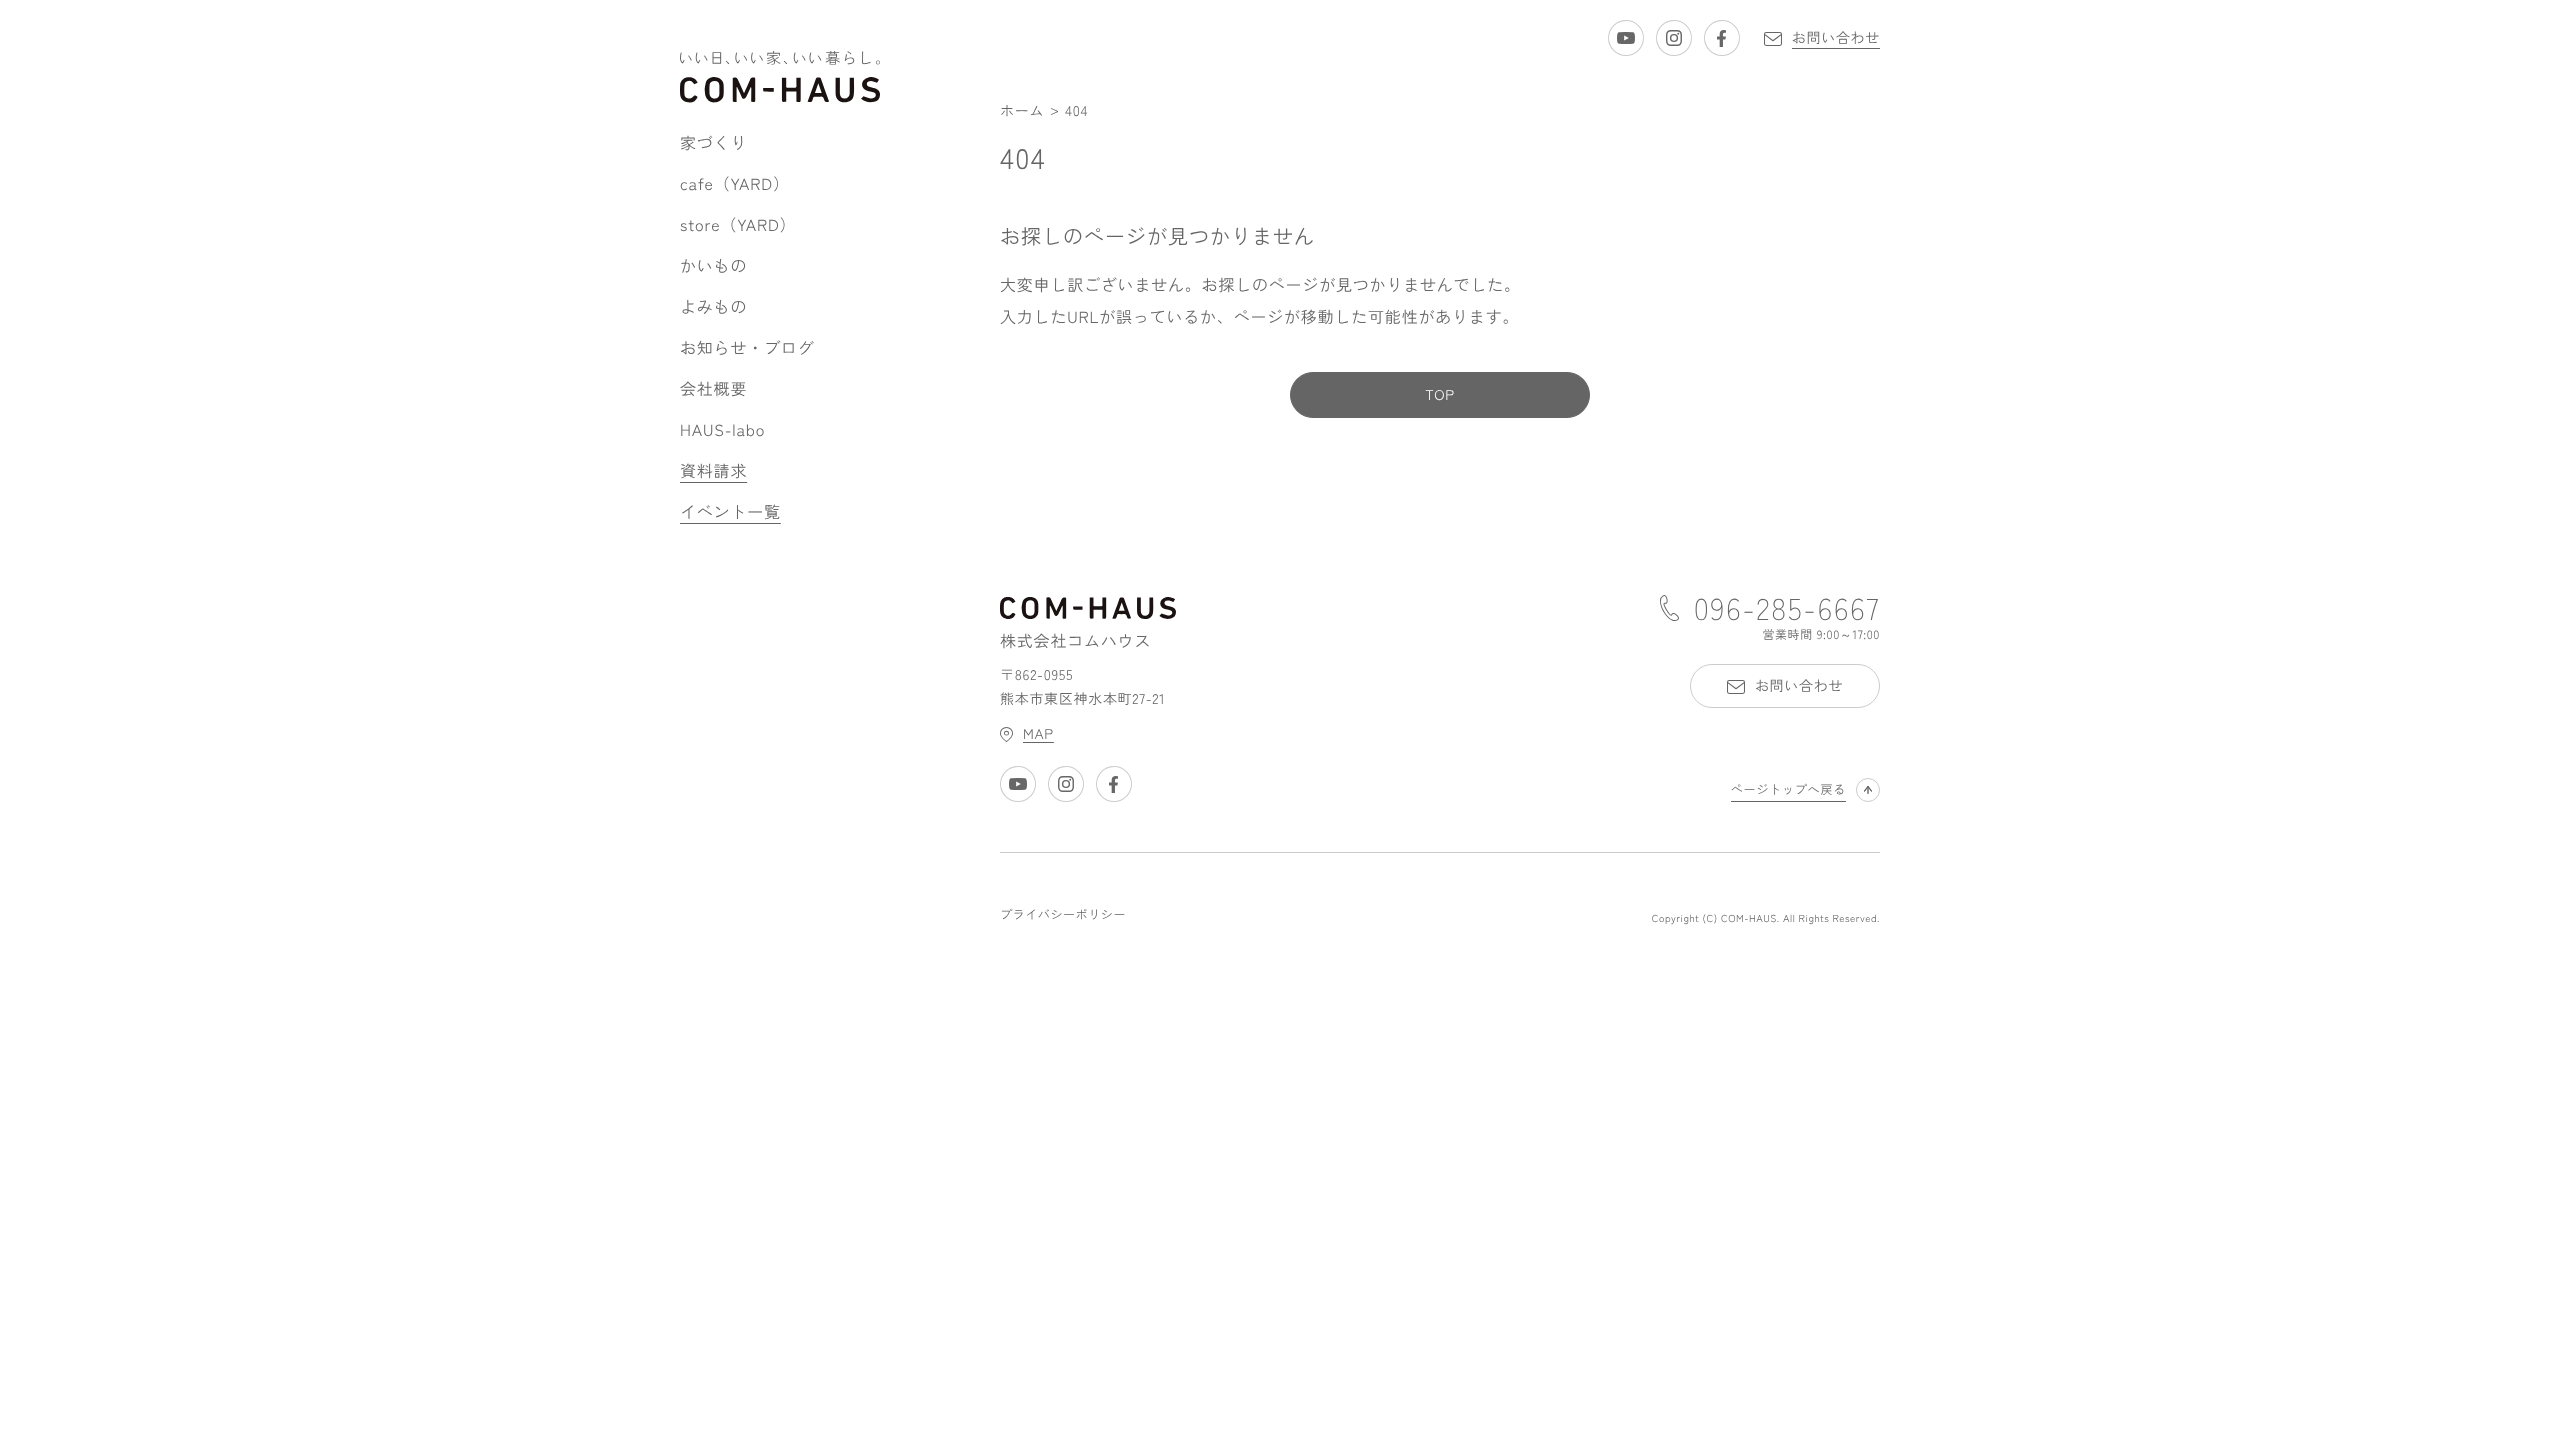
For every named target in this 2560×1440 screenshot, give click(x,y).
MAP (1038, 734)
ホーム (1022, 111)
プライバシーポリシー (1063, 915)
